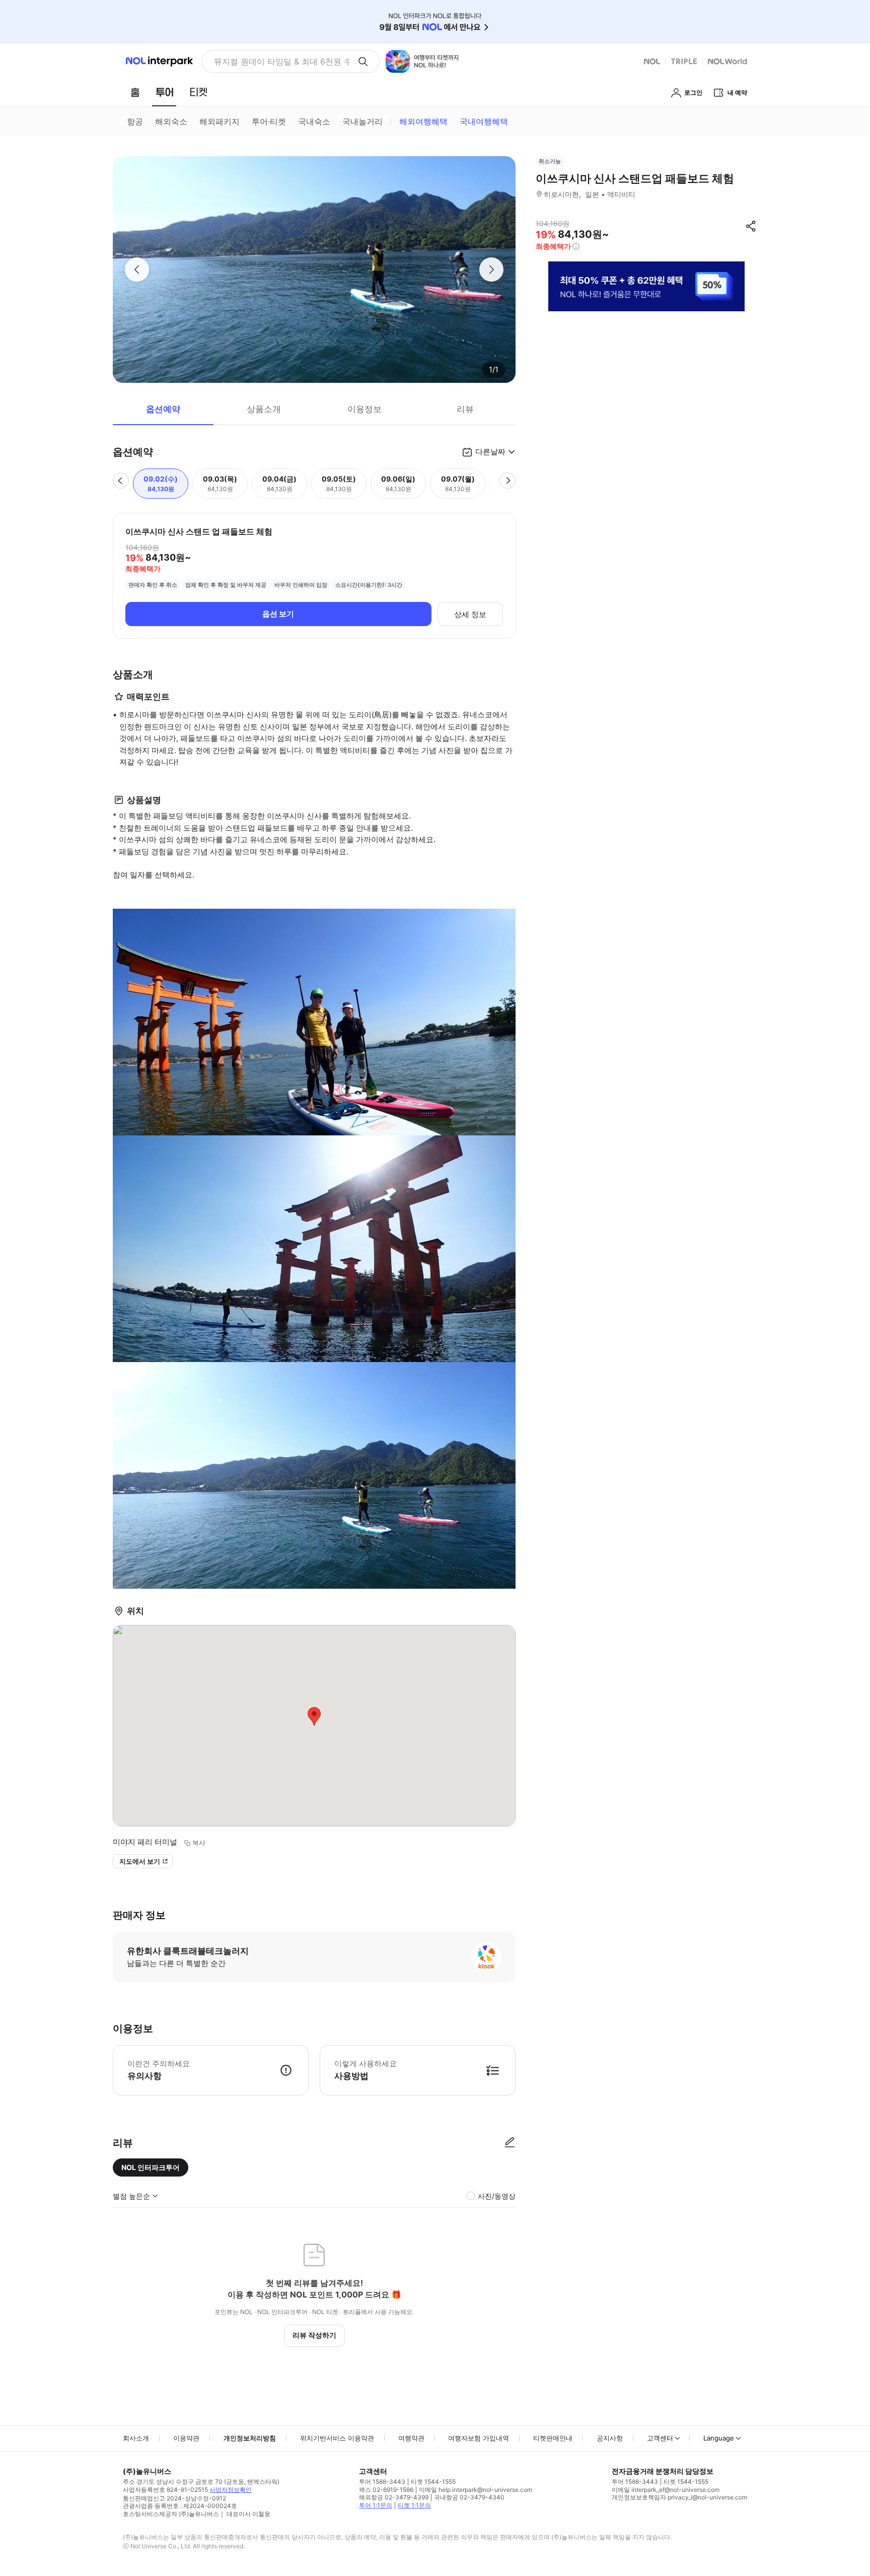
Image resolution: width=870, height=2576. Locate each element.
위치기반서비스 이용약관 (337, 2438)
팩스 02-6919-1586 (386, 2490)
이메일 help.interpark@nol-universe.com (476, 2490)
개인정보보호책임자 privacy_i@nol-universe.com (679, 2497)
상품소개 (264, 409)
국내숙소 (314, 121)
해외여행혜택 (423, 121)
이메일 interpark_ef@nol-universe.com (666, 2490)
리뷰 (465, 409)
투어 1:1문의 (376, 2505)
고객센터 (660, 2438)
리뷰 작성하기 (314, 2335)
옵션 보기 (278, 614)
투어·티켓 (269, 121)
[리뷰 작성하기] (510, 2143)
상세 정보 (470, 614)
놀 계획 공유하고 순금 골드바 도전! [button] (278, 61)
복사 (199, 1843)
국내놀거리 (362, 121)
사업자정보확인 (231, 2490)
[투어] (164, 92)
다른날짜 (490, 452)
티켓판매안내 (553, 2438)
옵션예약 (163, 409)
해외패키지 (220, 121)
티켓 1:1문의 (414, 2505)
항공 (135, 121)
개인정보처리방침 (250, 2438)
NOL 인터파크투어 (151, 2167)
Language (719, 2438)
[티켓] (198, 92)
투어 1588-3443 (382, 2482)
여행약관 (411, 2438)
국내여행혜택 (484, 121)
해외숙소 (171, 121)
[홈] (135, 92)
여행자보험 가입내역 (479, 2438)
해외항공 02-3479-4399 (394, 2497)
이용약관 (186, 2438)
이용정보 (365, 409)
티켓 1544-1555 (433, 2482)
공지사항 (610, 2438)
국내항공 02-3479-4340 (469, 2497)
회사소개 (136, 2438)
